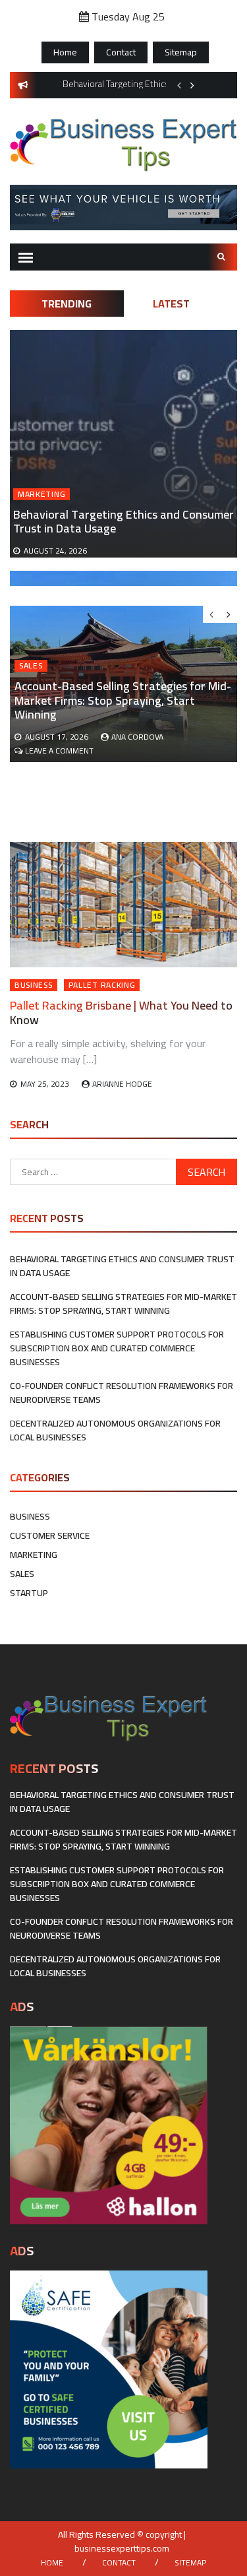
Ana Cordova (137, 737)
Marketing (41, 494)
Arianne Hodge (122, 1084)
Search (223, 257)
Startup (29, 1593)
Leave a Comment (59, 751)
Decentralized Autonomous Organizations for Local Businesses (115, 1430)
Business (34, 985)
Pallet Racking (102, 985)
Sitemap (181, 52)
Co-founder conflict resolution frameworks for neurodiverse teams (122, 1393)
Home (65, 52)
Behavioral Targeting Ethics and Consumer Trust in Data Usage (123, 522)
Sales (31, 666)
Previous (179, 85)
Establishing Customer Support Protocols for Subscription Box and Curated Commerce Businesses (117, 1348)
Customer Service (50, 1535)
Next (192, 85)
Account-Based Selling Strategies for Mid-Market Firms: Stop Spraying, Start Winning (123, 700)
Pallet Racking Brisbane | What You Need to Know (121, 1013)
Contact (121, 52)
